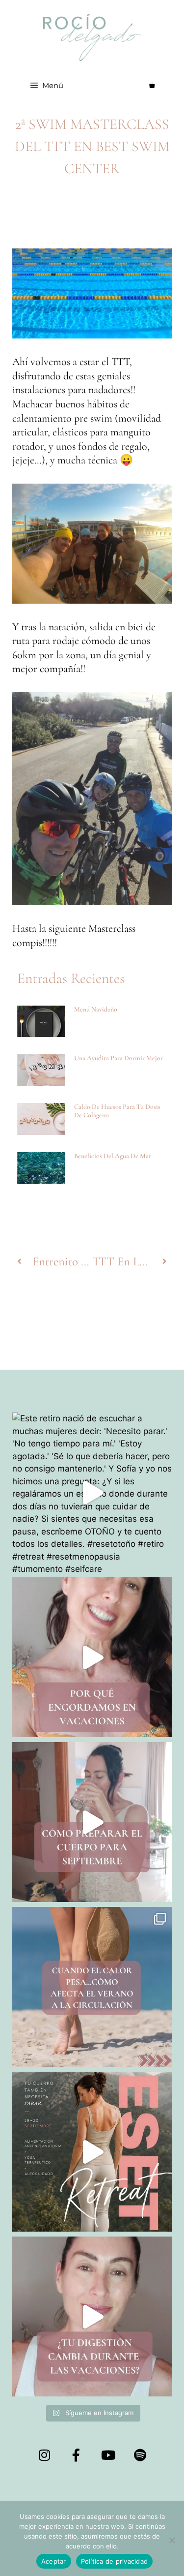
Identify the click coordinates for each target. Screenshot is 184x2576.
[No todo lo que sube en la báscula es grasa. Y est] (92, 1657)
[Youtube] (108, 2455)
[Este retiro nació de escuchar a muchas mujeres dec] (92, 1492)
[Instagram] (44, 2455)
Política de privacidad (115, 2561)
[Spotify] (140, 2455)
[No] (172, 2540)
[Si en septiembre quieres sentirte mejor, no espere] (92, 1822)
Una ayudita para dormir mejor (118, 1058)
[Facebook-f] (76, 2455)
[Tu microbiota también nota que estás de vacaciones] (92, 2316)
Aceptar (54, 2561)
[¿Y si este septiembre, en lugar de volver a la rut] (92, 2152)
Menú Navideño (96, 1009)
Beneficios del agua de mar (113, 1156)
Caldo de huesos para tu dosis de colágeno (117, 1111)
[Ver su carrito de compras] (152, 86)
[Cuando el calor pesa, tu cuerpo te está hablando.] (92, 1987)
